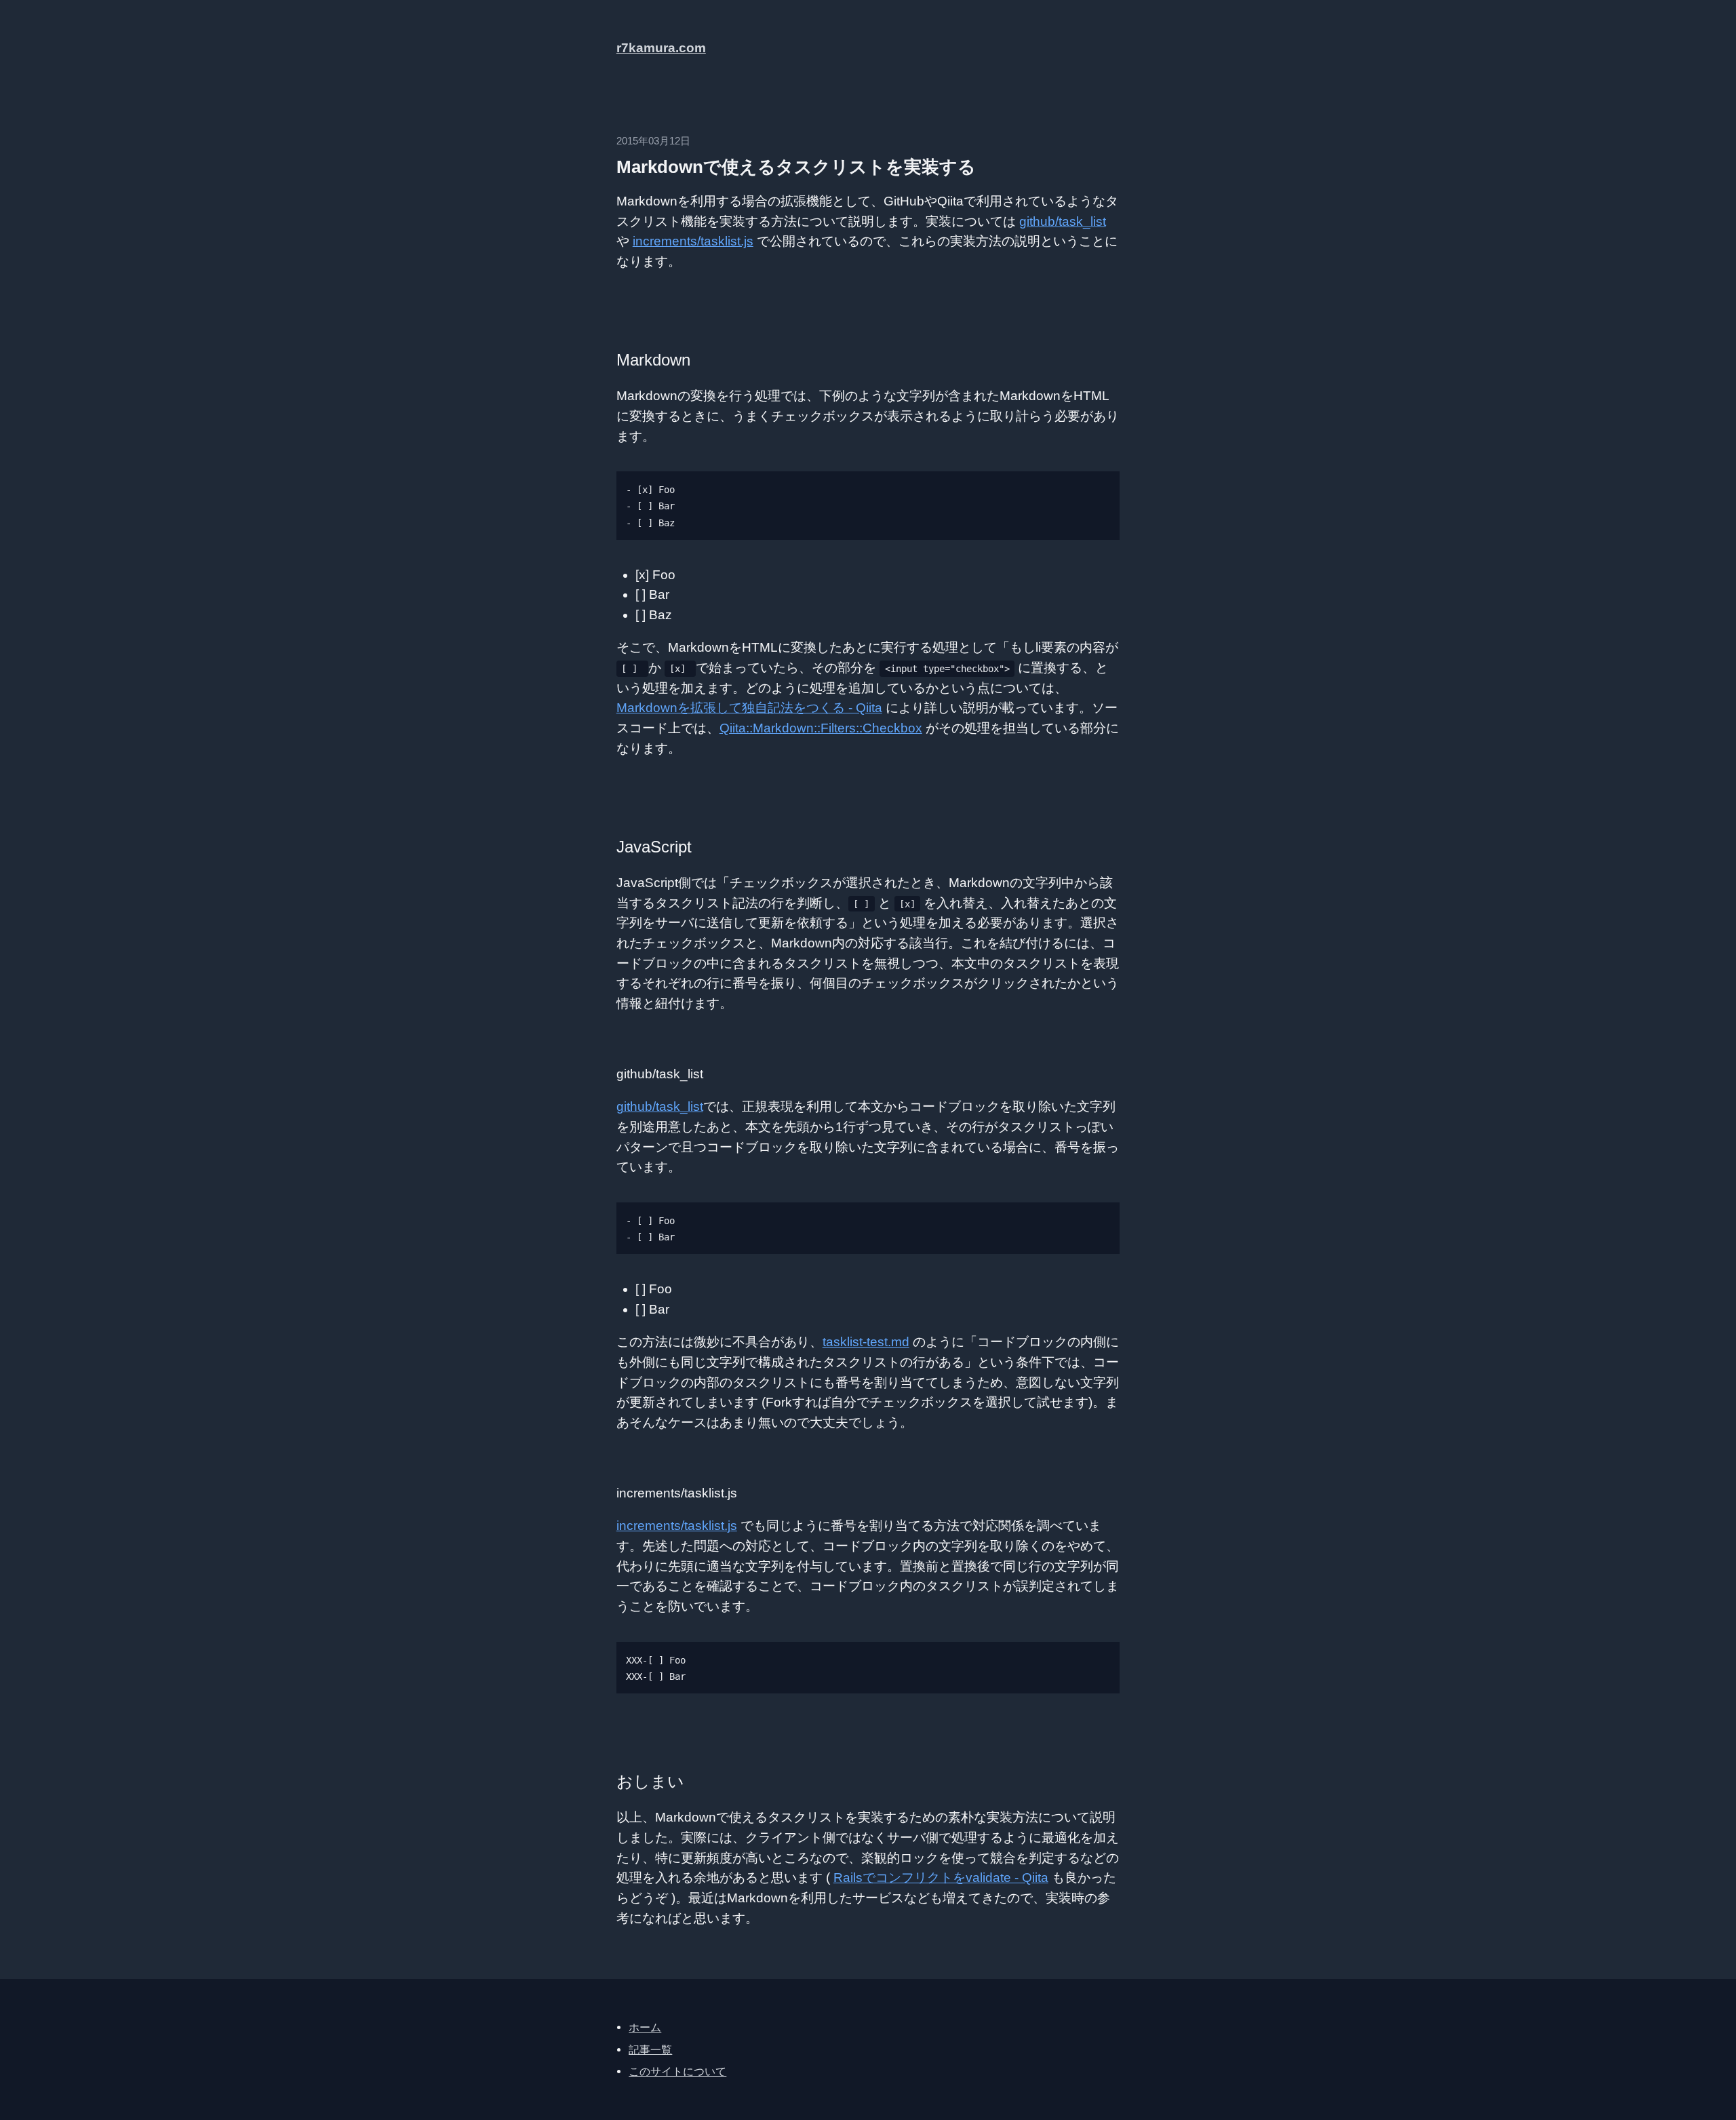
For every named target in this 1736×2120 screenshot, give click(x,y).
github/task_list (1063, 221)
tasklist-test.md (866, 1342)
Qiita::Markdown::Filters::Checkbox (821, 728)
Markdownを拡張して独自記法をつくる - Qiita (749, 708)
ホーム (645, 2027)
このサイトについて (677, 2071)
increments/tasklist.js (693, 241)
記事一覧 (650, 2049)
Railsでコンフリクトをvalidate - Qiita (941, 1878)
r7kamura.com (661, 48)
